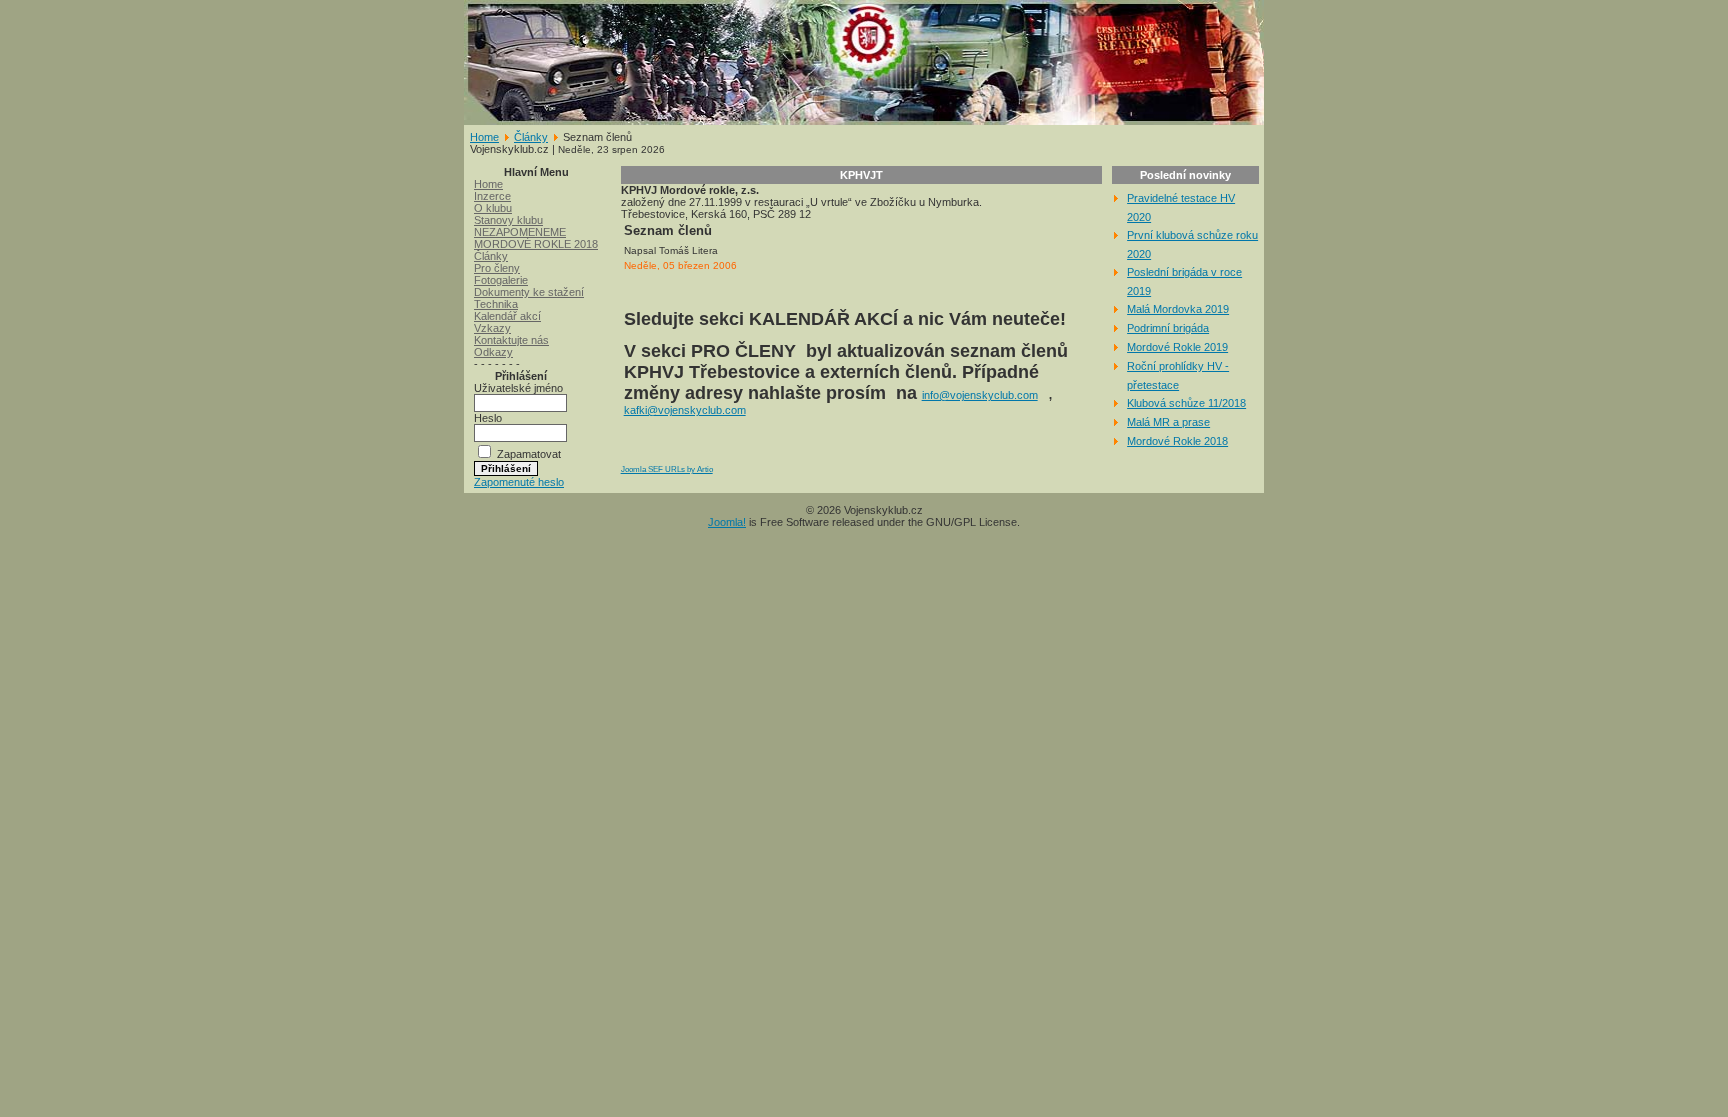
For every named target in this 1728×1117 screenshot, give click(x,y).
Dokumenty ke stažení (529, 292)
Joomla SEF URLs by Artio (667, 469)
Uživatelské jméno (518, 388)
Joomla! (727, 522)
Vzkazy (492, 328)
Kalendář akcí (507, 316)
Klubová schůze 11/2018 (1186, 403)
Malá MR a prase (1168, 422)
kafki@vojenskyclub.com (685, 410)
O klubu (493, 208)
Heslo (488, 418)
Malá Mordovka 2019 (1178, 309)
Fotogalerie (501, 280)
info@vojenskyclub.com (980, 395)
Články (531, 137)
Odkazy (493, 352)
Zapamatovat (529, 454)
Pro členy (497, 268)
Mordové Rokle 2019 (1177, 347)
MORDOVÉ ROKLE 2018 (536, 244)
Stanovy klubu (508, 220)
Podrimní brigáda (1168, 328)
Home (484, 137)
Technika (496, 304)
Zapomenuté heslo (519, 482)
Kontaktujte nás (511, 340)
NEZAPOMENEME (520, 232)
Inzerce (492, 196)
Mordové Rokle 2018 (1177, 441)
